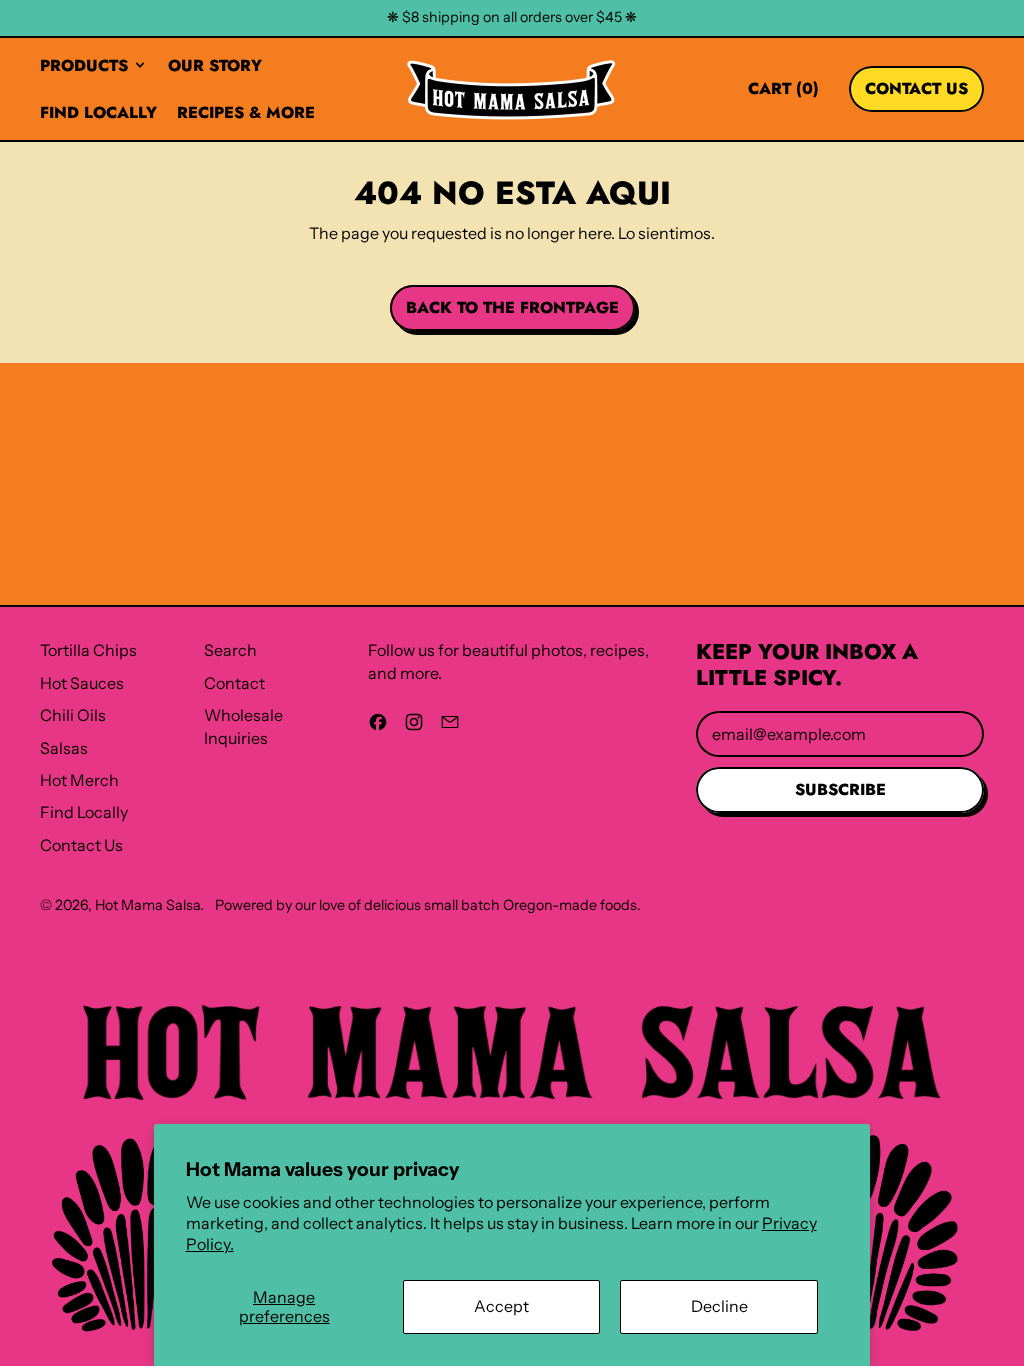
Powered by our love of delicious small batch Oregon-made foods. (428, 905)
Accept (501, 1306)
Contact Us (81, 845)
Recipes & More (246, 112)
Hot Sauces (82, 683)
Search (230, 650)
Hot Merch (79, 780)
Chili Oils (73, 715)
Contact (234, 683)
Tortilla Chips (88, 650)
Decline (719, 1306)
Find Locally (98, 112)
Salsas (64, 748)
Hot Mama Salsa (147, 905)
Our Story (215, 65)
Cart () (783, 93)
